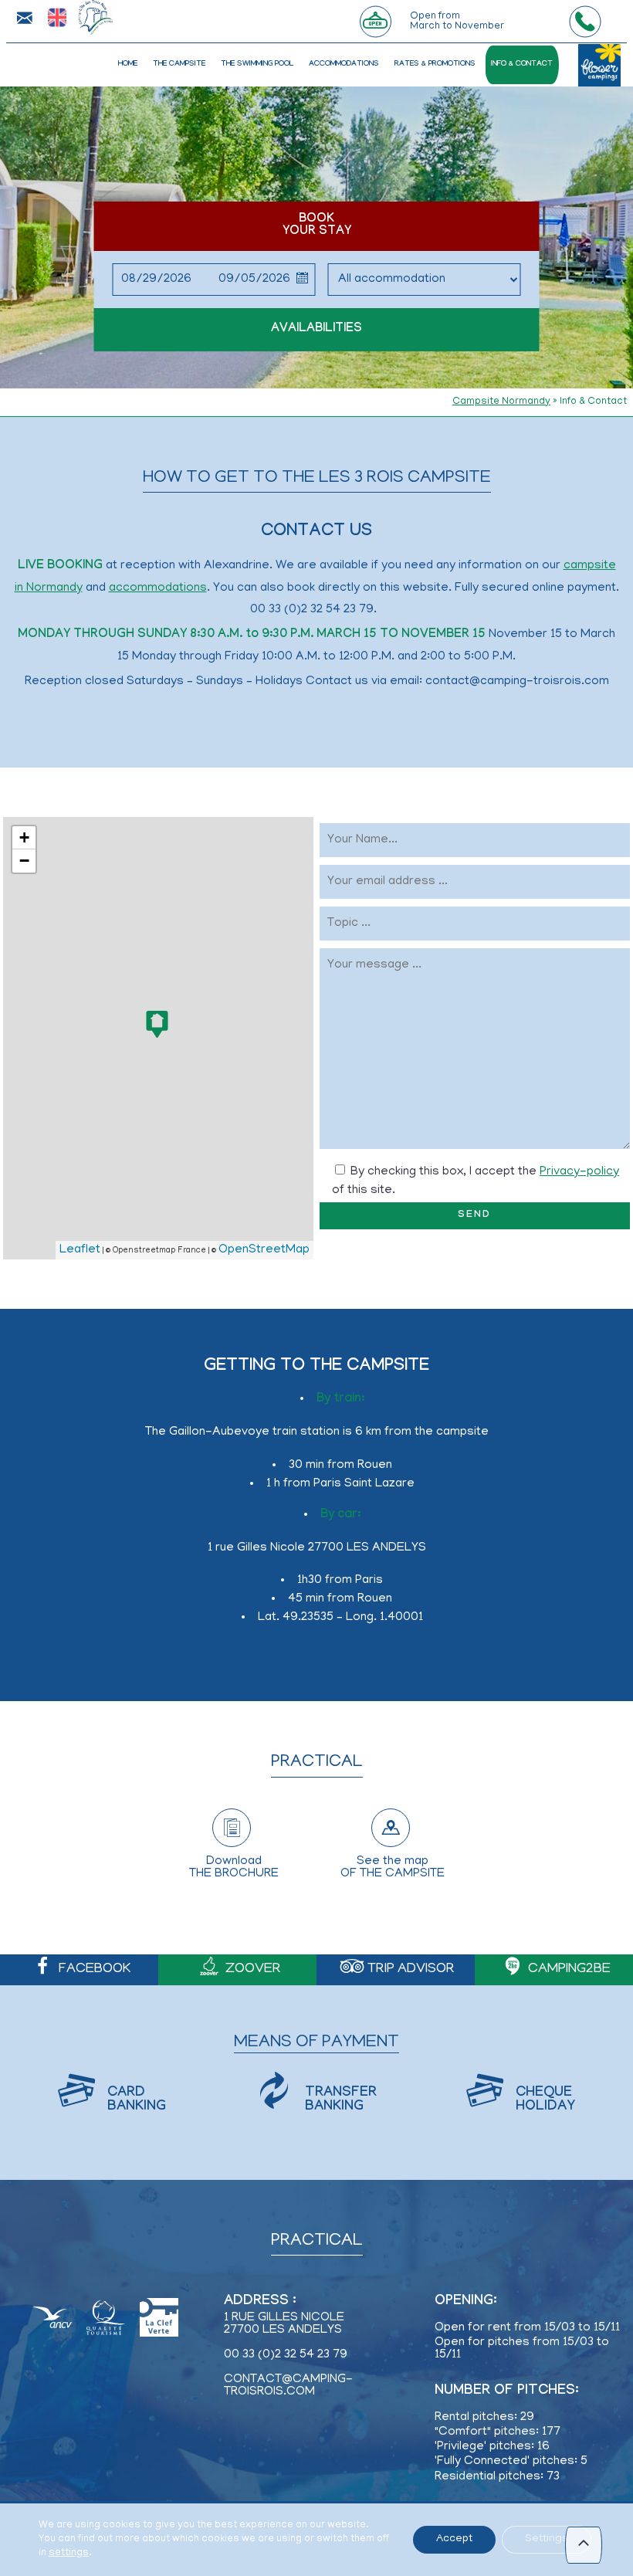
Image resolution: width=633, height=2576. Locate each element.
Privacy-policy (579, 1172)
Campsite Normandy (501, 402)
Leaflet (80, 1250)
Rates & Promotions (435, 64)
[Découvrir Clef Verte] (159, 2320)
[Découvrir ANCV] (52, 2320)
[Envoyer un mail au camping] (24, 18)
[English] (57, 19)
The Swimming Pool (257, 64)
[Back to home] (91, 17)
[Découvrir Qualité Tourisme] (105, 2320)
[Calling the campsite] (585, 22)
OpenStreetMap (264, 1250)
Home (128, 64)
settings (69, 2553)
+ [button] (24, 837)
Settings (547, 2539)
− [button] (24, 861)
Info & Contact (522, 64)
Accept (454, 2539)
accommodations (158, 588)
